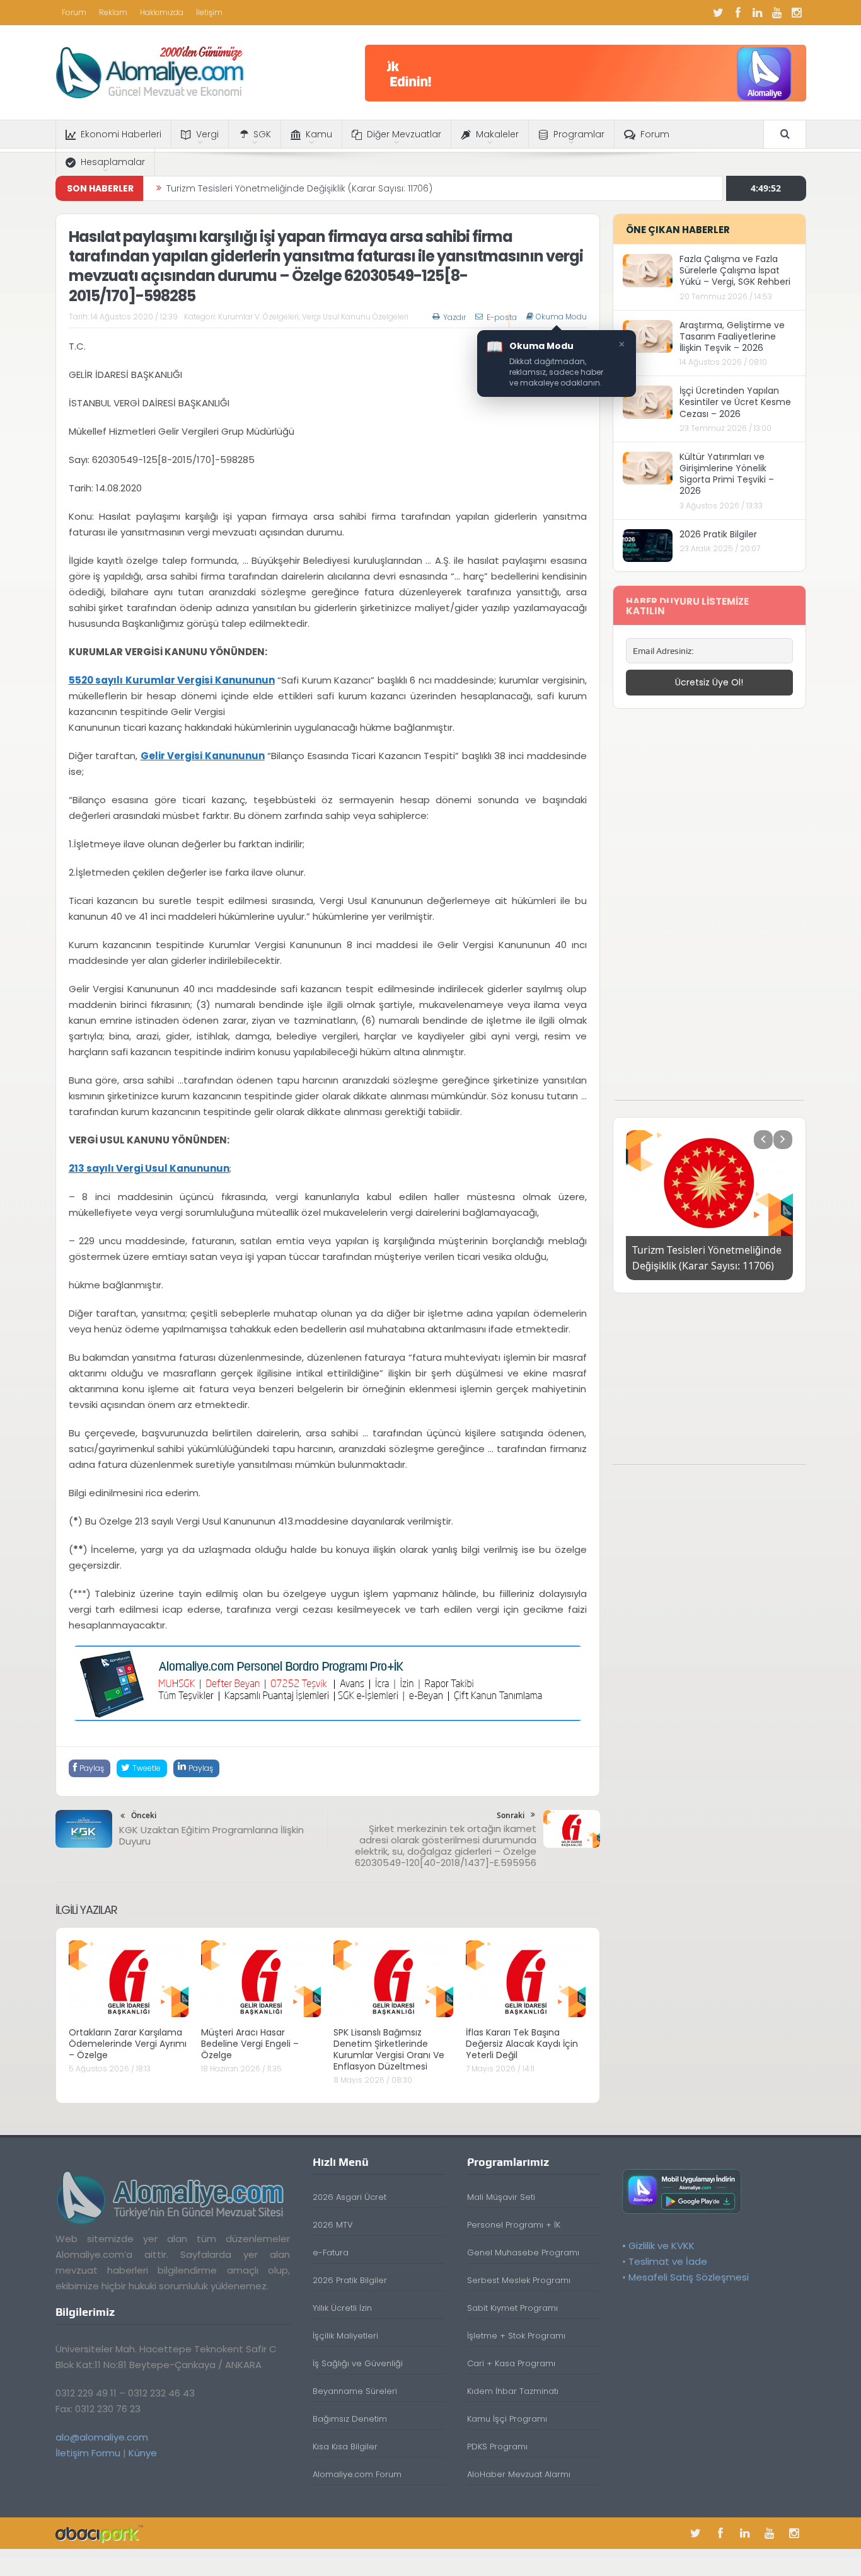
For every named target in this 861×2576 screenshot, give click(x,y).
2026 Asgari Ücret (350, 2197)
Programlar (579, 134)
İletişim (209, 12)
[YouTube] (777, 13)
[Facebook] (738, 13)
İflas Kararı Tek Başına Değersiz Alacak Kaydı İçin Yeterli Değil (522, 2044)
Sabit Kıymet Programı (512, 2308)
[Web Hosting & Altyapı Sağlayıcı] (99, 2533)
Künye (143, 2453)
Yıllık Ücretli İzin (342, 2308)
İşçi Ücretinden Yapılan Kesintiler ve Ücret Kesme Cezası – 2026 (735, 402)
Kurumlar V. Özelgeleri (258, 317)
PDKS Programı (497, 2447)
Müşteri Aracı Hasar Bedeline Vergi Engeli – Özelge (250, 2044)
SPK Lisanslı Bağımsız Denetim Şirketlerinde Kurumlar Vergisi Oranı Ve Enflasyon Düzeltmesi (389, 2050)
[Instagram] (797, 13)
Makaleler (497, 134)
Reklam (113, 12)
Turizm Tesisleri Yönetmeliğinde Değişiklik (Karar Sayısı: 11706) (299, 188)
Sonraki (511, 1815)
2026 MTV (333, 2225)
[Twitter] (719, 13)
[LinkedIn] (758, 13)
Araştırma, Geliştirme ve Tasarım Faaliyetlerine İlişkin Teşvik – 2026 (732, 336)
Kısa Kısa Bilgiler (345, 2447)
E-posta (502, 317)
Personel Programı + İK (514, 2225)
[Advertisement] (709, 911)
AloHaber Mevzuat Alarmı (519, 2474)
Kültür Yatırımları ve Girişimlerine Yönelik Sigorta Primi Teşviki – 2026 (727, 474)
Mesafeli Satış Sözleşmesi (689, 2277)
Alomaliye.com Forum (357, 2474)
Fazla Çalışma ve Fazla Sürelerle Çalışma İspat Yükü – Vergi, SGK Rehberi (735, 270)
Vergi (207, 134)
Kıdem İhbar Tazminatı (513, 2391)
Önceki (144, 1815)
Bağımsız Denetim (350, 2419)
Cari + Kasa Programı (511, 2363)
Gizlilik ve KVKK (662, 2246)
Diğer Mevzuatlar (404, 134)
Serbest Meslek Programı (519, 2280)
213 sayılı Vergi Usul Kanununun (149, 1168)
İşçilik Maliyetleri (345, 2336)
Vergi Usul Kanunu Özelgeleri (355, 317)
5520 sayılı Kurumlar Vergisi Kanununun (172, 680)
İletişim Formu (88, 2453)
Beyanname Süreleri (355, 2391)
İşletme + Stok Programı (516, 2336)
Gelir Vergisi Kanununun (203, 756)
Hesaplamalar (113, 162)
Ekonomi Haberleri (121, 134)
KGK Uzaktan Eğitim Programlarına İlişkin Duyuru (211, 1835)
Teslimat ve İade (668, 2261)
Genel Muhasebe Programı (523, 2253)
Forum (74, 12)
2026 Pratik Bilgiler (718, 534)
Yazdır (454, 317)
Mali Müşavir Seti (501, 2197)
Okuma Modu (561, 317)
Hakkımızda (162, 12)
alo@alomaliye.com (102, 2437)
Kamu (319, 134)
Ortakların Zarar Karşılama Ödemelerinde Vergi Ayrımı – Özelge (128, 2044)
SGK (262, 134)
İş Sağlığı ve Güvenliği (358, 2363)
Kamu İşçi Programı (507, 2419)
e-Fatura (331, 2253)
